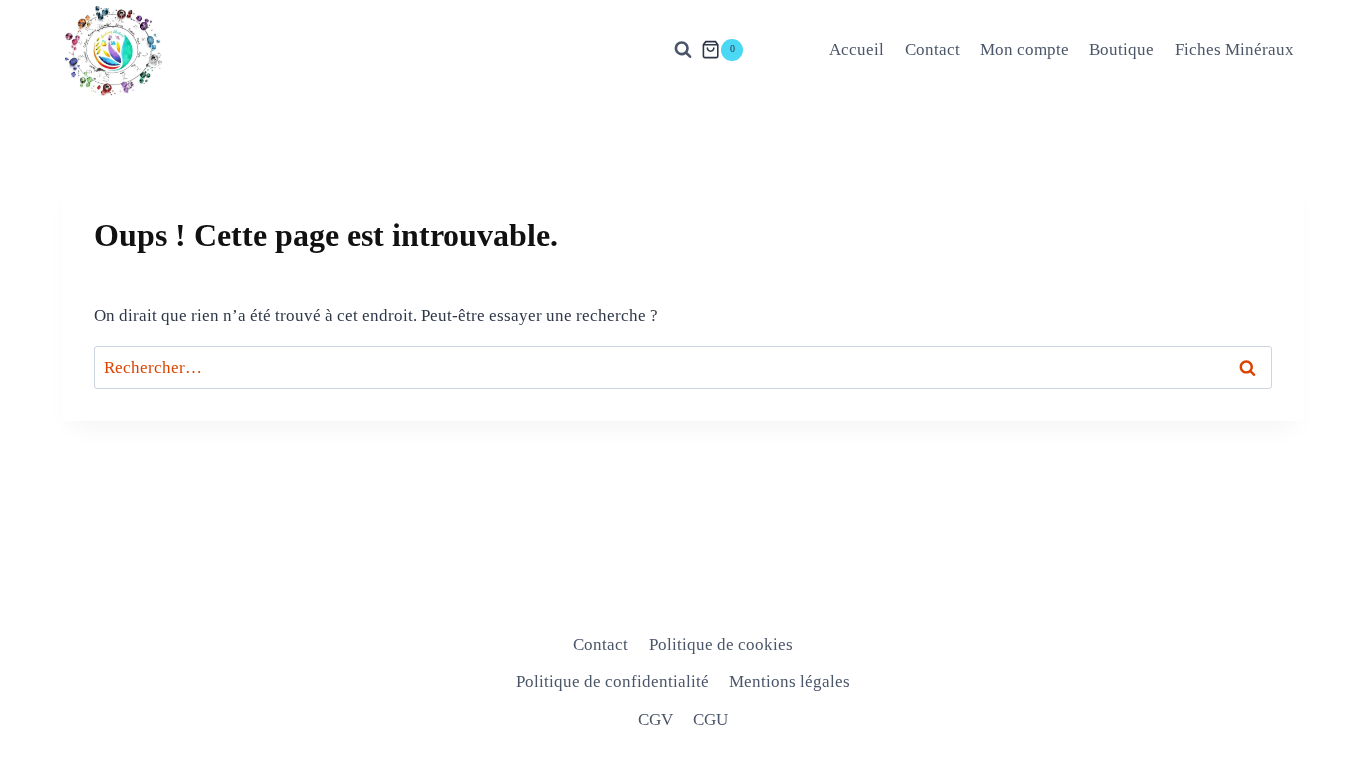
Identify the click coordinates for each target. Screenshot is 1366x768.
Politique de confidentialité (612, 681)
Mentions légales (789, 681)
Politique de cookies (721, 644)
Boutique (1121, 49)
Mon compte (1024, 49)
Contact (932, 49)
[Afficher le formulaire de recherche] (683, 50)
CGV (655, 719)
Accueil (856, 49)
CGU (710, 719)
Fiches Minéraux (1234, 49)
